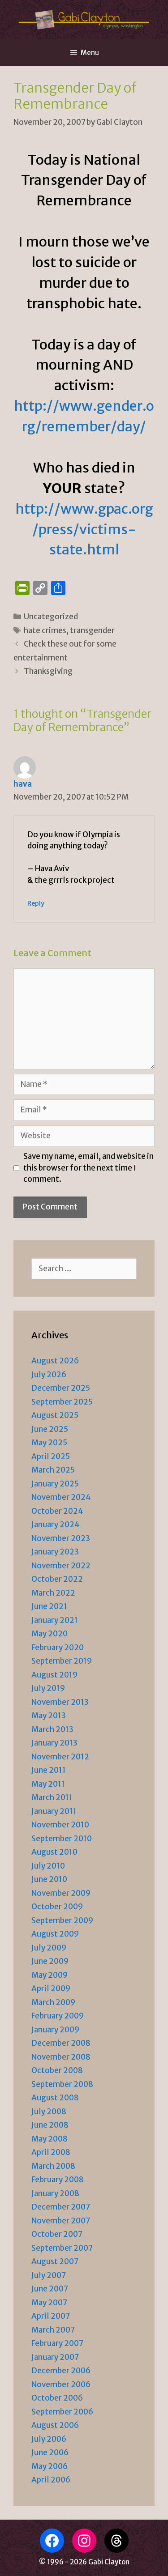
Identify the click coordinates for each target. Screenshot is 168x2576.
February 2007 (57, 2343)
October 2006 (57, 2398)
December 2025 (61, 1388)
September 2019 (62, 1661)
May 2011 (48, 1784)
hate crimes (45, 630)
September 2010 (62, 1839)
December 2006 (61, 2371)
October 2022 (57, 1579)
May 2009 (50, 1975)
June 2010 (49, 1879)
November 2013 (60, 1702)
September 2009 (62, 1920)
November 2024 (61, 1497)
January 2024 (56, 1524)
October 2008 (57, 2070)
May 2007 (49, 2303)
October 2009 (57, 1907)
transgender (92, 630)
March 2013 (52, 1729)
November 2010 (60, 1825)
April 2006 (51, 2480)
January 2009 (55, 2030)
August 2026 (55, 1361)
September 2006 (62, 2412)
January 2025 (55, 1484)
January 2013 (54, 1743)
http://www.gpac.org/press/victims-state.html (84, 529)
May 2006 (50, 2466)
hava (23, 784)
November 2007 (61, 2221)
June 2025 (50, 1429)
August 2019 (54, 1675)
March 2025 (53, 1470)
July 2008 (49, 2112)
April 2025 (51, 1456)
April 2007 (51, 2316)
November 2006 (61, 2384)
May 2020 (50, 1634)
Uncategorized (51, 617)
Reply (36, 903)
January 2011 (54, 1811)
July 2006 (49, 2439)
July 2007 (49, 2275)
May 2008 (50, 2139)
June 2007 (50, 2289)
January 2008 (55, 2193)
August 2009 (55, 1934)
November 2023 (61, 1538)
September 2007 (62, 2248)
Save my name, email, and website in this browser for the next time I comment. (88, 1168)
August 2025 (55, 1415)
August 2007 (55, 2261)
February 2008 (58, 2180)
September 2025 (62, 1402)
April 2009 (51, 1988)
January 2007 (55, 2357)
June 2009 (50, 1961)
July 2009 (49, 1948)
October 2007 (57, 2234)
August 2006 (55, 2425)
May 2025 (49, 1443)
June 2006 (50, 2453)
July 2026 (49, 1375)
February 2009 (58, 2016)
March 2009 (53, 2002)
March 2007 (53, 2330)
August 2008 (55, 2098)
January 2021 (55, 1620)
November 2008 (61, 2057)
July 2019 (48, 1688)
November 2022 (61, 1566)
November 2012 (60, 1757)
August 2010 (54, 1852)
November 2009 (61, 1893)
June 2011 (49, 1770)
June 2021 (49, 1606)
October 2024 (57, 1511)
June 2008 (50, 2125)
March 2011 (52, 1797)
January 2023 (55, 1552)
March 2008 (53, 2166)
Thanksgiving (48, 671)
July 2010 (48, 1866)
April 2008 (51, 2152)
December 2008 (61, 2043)
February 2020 (58, 1648)
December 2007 (61, 2207)
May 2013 (49, 1716)
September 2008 (62, 2084)
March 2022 (53, 1593)
